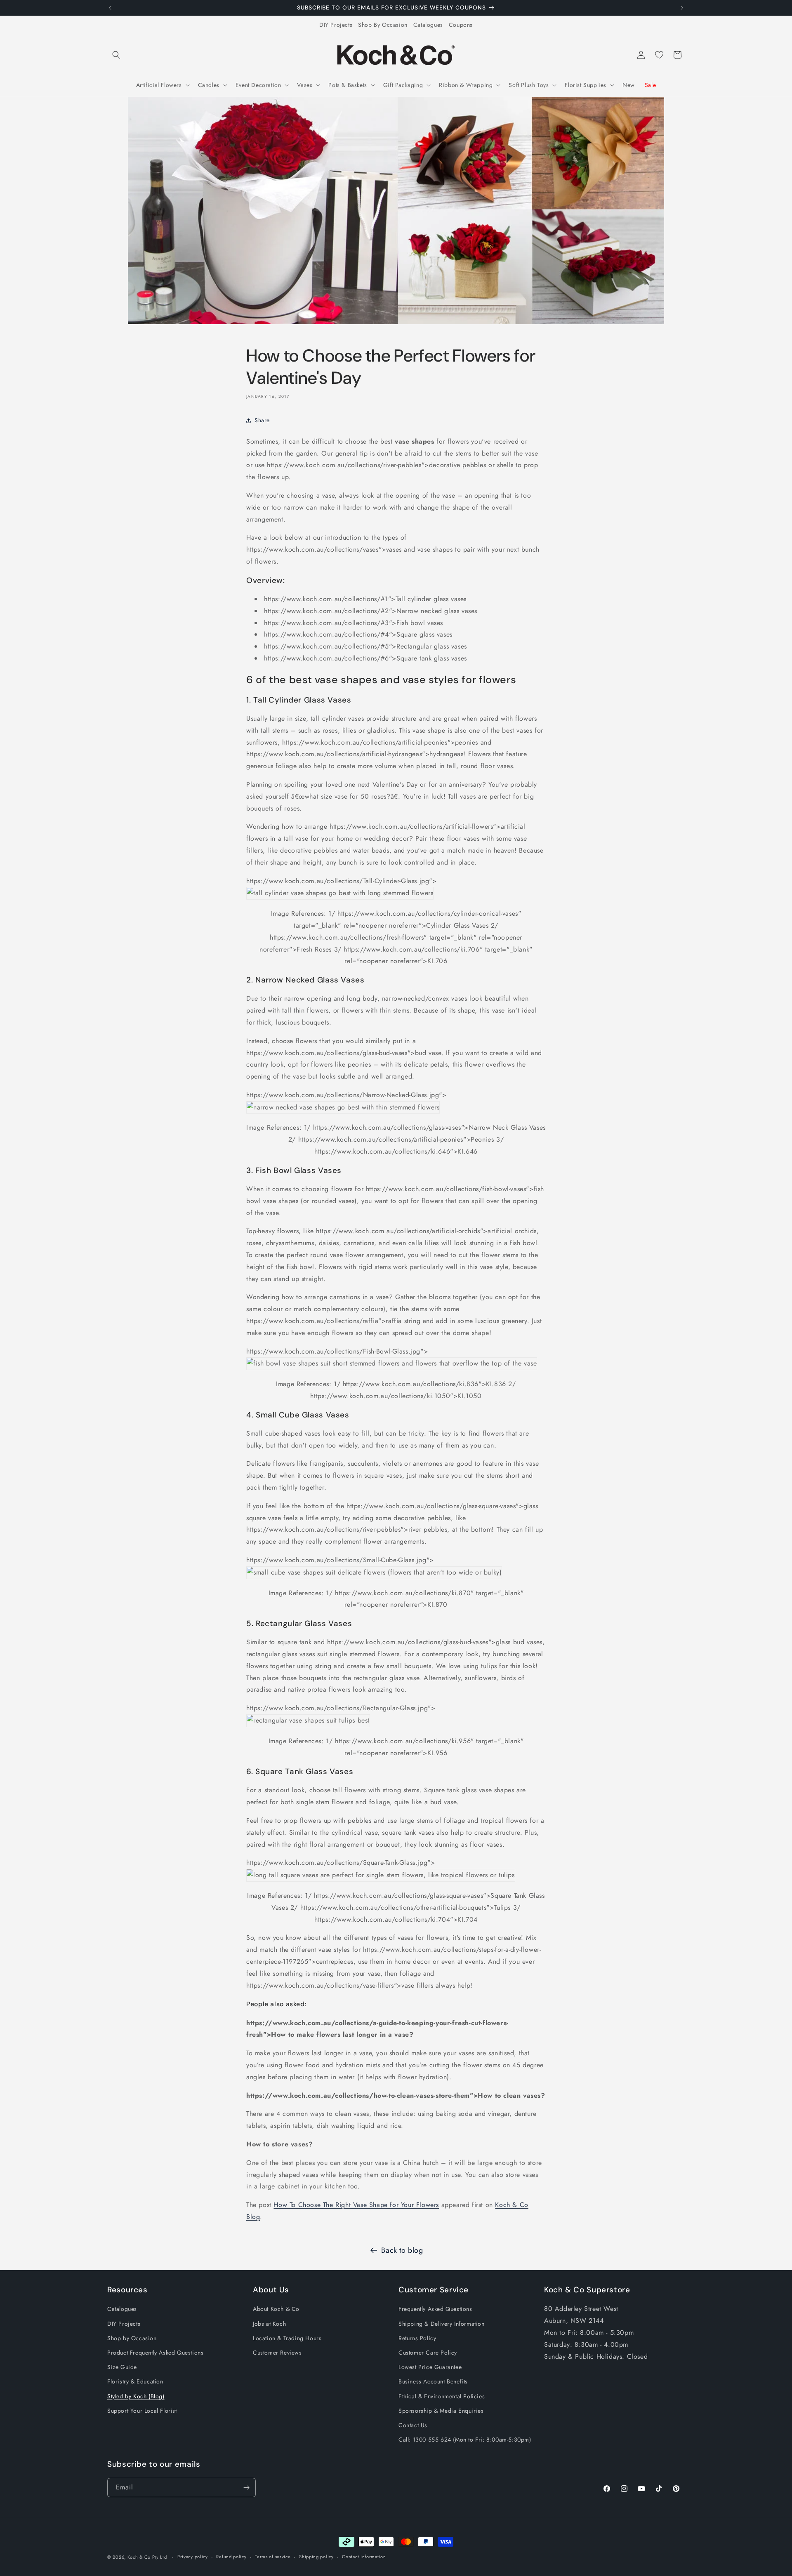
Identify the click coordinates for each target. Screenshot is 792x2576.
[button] (116, 55)
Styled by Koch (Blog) (136, 2396)
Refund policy (231, 2557)
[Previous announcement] (110, 8)
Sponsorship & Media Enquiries (441, 2411)
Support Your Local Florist (142, 2411)
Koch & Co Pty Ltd (147, 2557)
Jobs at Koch (269, 2324)
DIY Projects (336, 25)
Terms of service (273, 2557)
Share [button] (262, 420)
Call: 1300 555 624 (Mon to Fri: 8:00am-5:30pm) (465, 2440)
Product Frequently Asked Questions (155, 2353)
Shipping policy (316, 2557)
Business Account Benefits (433, 2381)
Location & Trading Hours (287, 2338)
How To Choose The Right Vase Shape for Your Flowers (356, 2205)
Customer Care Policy (428, 2353)
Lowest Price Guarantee (430, 2367)
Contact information (364, 2557)
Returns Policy (417, 2338)
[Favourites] (659, 55)
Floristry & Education (135, 2381)
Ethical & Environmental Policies (442, 2396)
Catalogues (428, 25)
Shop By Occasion (383, 25)
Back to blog (402, 2250)
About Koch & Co (276, 2309)
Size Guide (122, 2367)
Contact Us (413, 2425)
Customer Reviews (277, 2353)
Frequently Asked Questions (435, 2309)
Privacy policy (193, 2557)
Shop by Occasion (132, 2338)
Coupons (461, 25)
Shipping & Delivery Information (442, 2324)
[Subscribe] (246, 2488)
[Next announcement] (682, 8)
